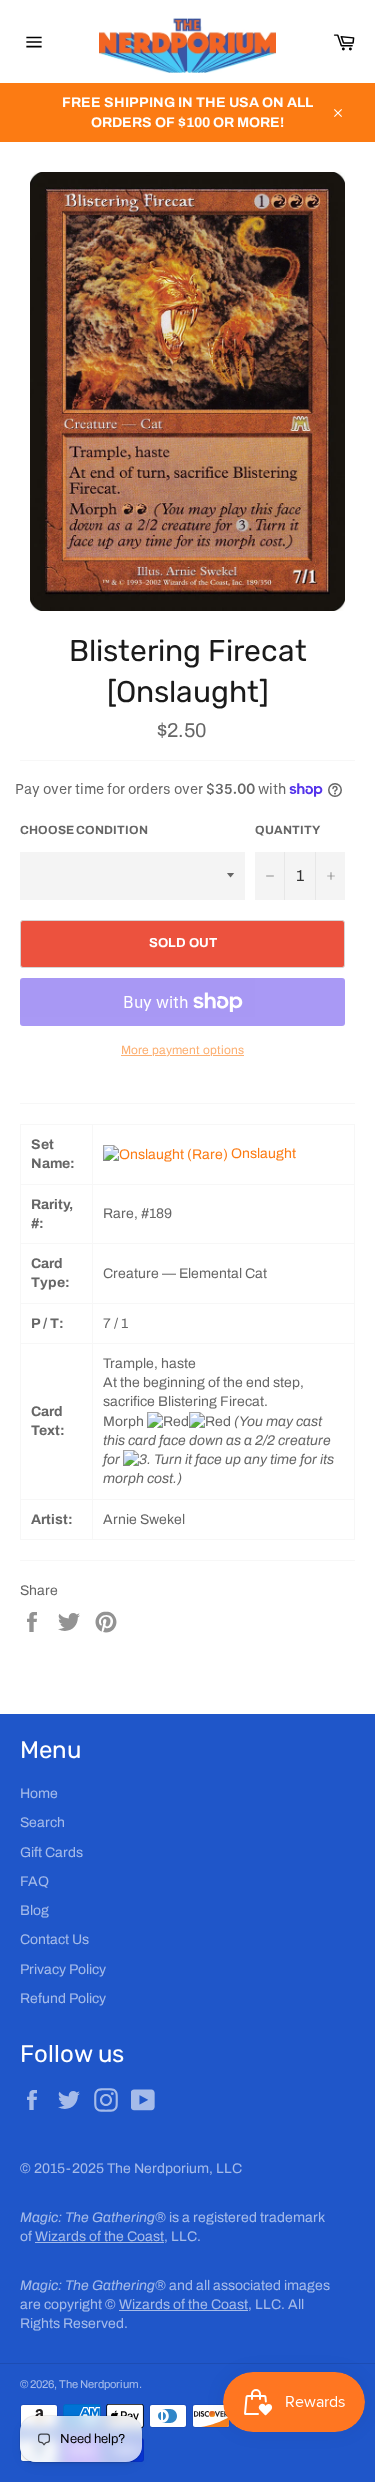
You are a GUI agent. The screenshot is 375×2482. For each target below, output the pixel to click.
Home (39, 1793)
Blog (34, 1910)
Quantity (287, 830)
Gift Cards (51, 1852)
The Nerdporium (99, 2384)
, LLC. (118, 2236)
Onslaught (263, 1153)
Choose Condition (84, 830)
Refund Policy (63, 1998)
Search (42, 1822)
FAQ (34, 1881)
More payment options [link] (182, 1050)
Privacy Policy (63, 1969)
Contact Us (54, 1939)
